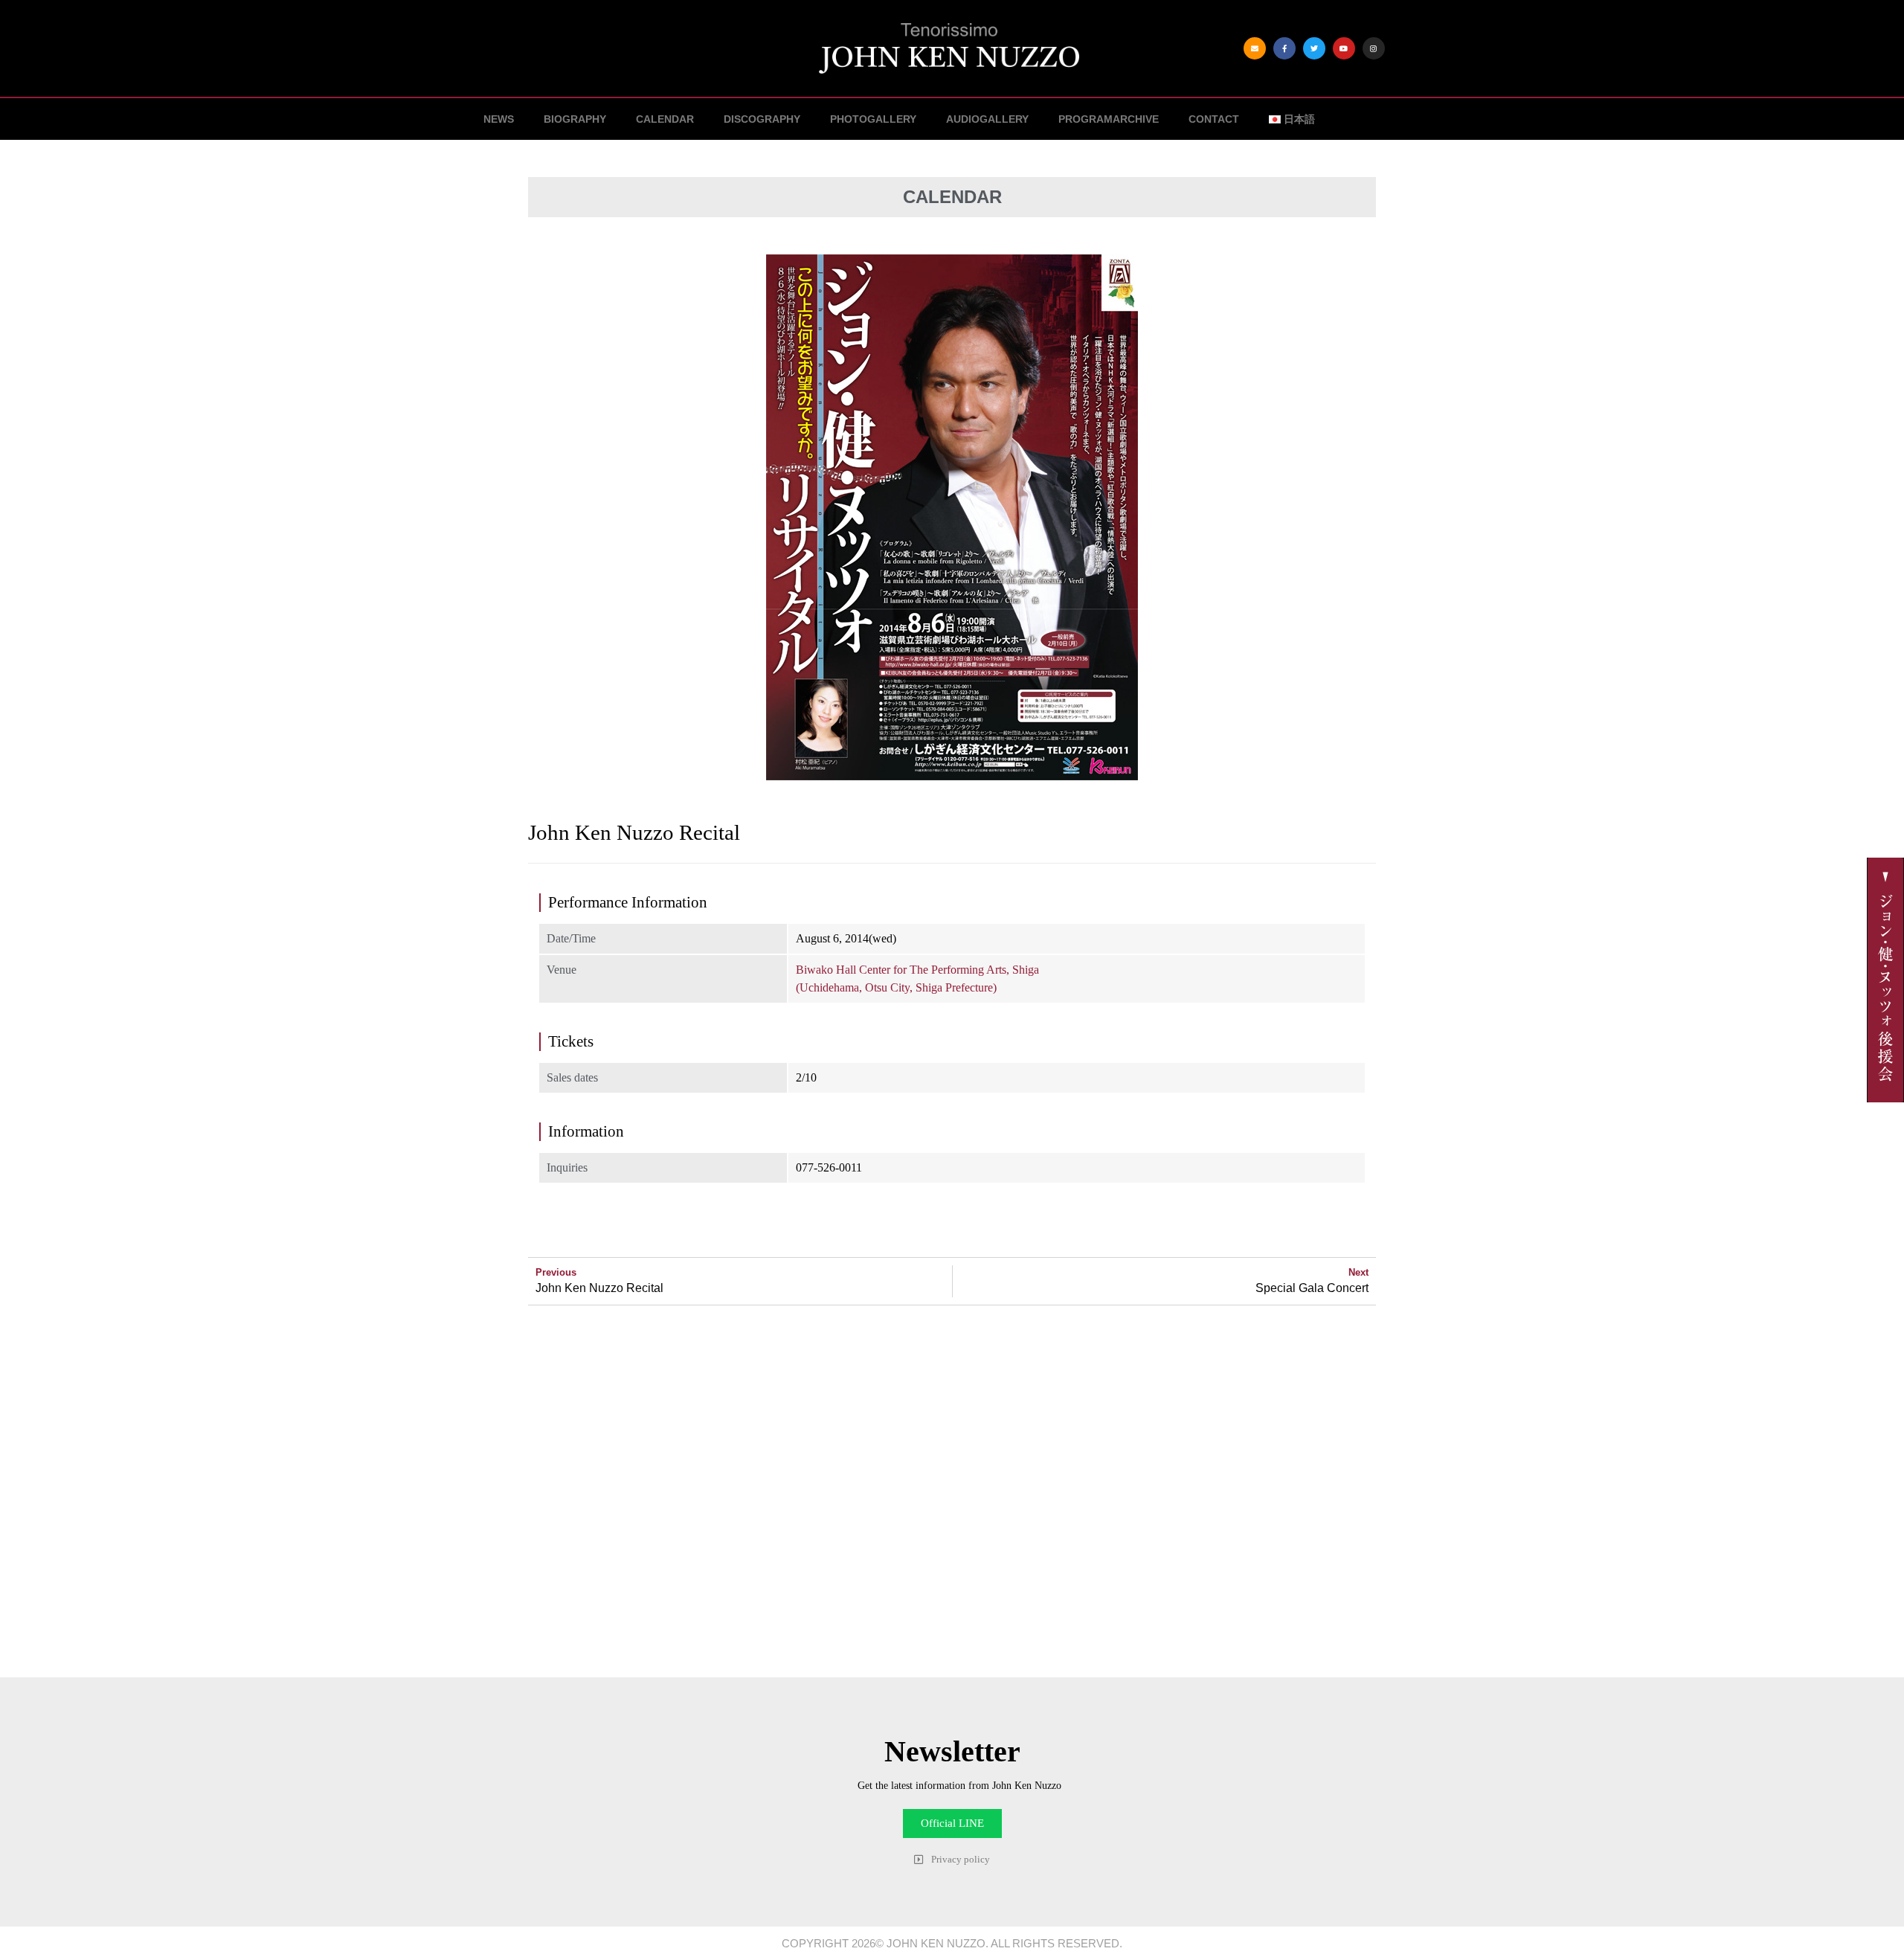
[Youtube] (1344, 48)
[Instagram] (1374, 48)
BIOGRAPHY (575, 119)
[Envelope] (1255, 48)
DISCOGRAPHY (762, 119)
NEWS (499, 119)
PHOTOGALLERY (873, 119)
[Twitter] (1314, 48)
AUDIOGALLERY (987, 119)
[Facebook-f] (1284, 48)
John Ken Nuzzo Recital (599, 1288)
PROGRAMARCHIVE (1109, 119)
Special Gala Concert (1312, 1288)
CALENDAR (665, 119)
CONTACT (1214, 119)
